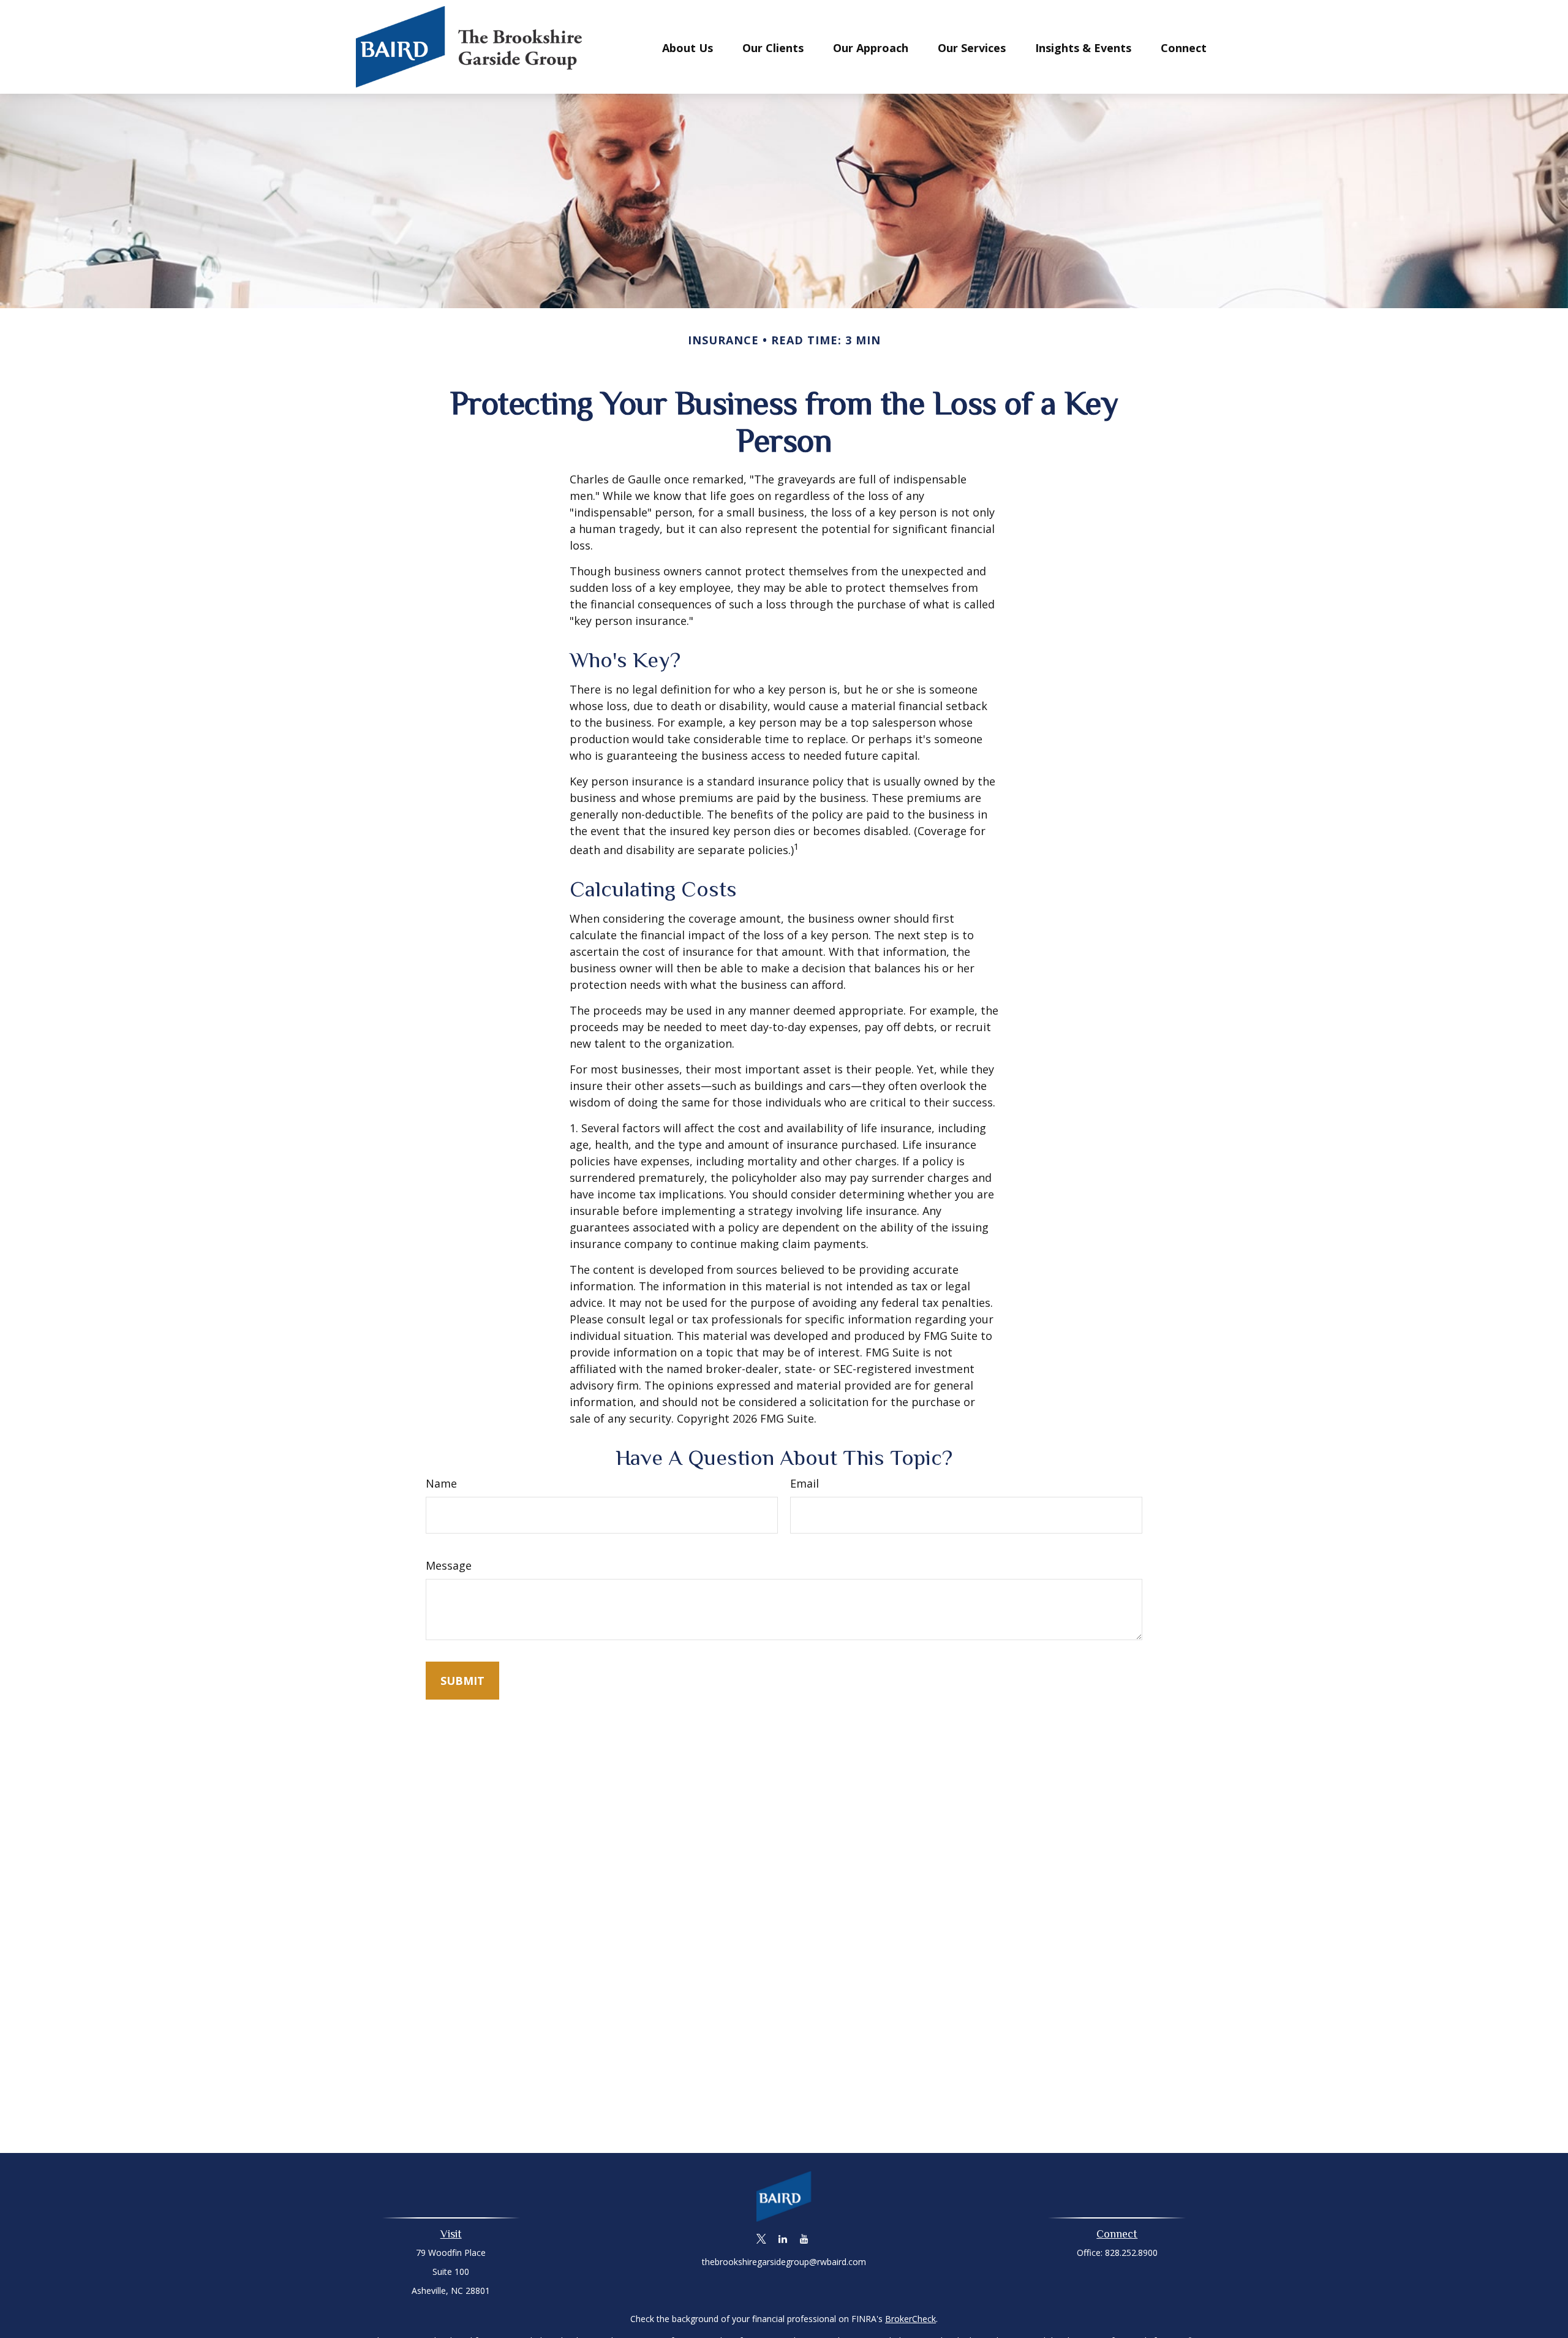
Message (449, 1565)
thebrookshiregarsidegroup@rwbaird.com (784, 2262)
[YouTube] (805, 2239)
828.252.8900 (1131, 2253)
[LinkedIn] (783, 2239)
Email (805, 1483)
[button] (688, 47)
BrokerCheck (910, 2319)
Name (441, 1483)
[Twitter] (762, 2239)
